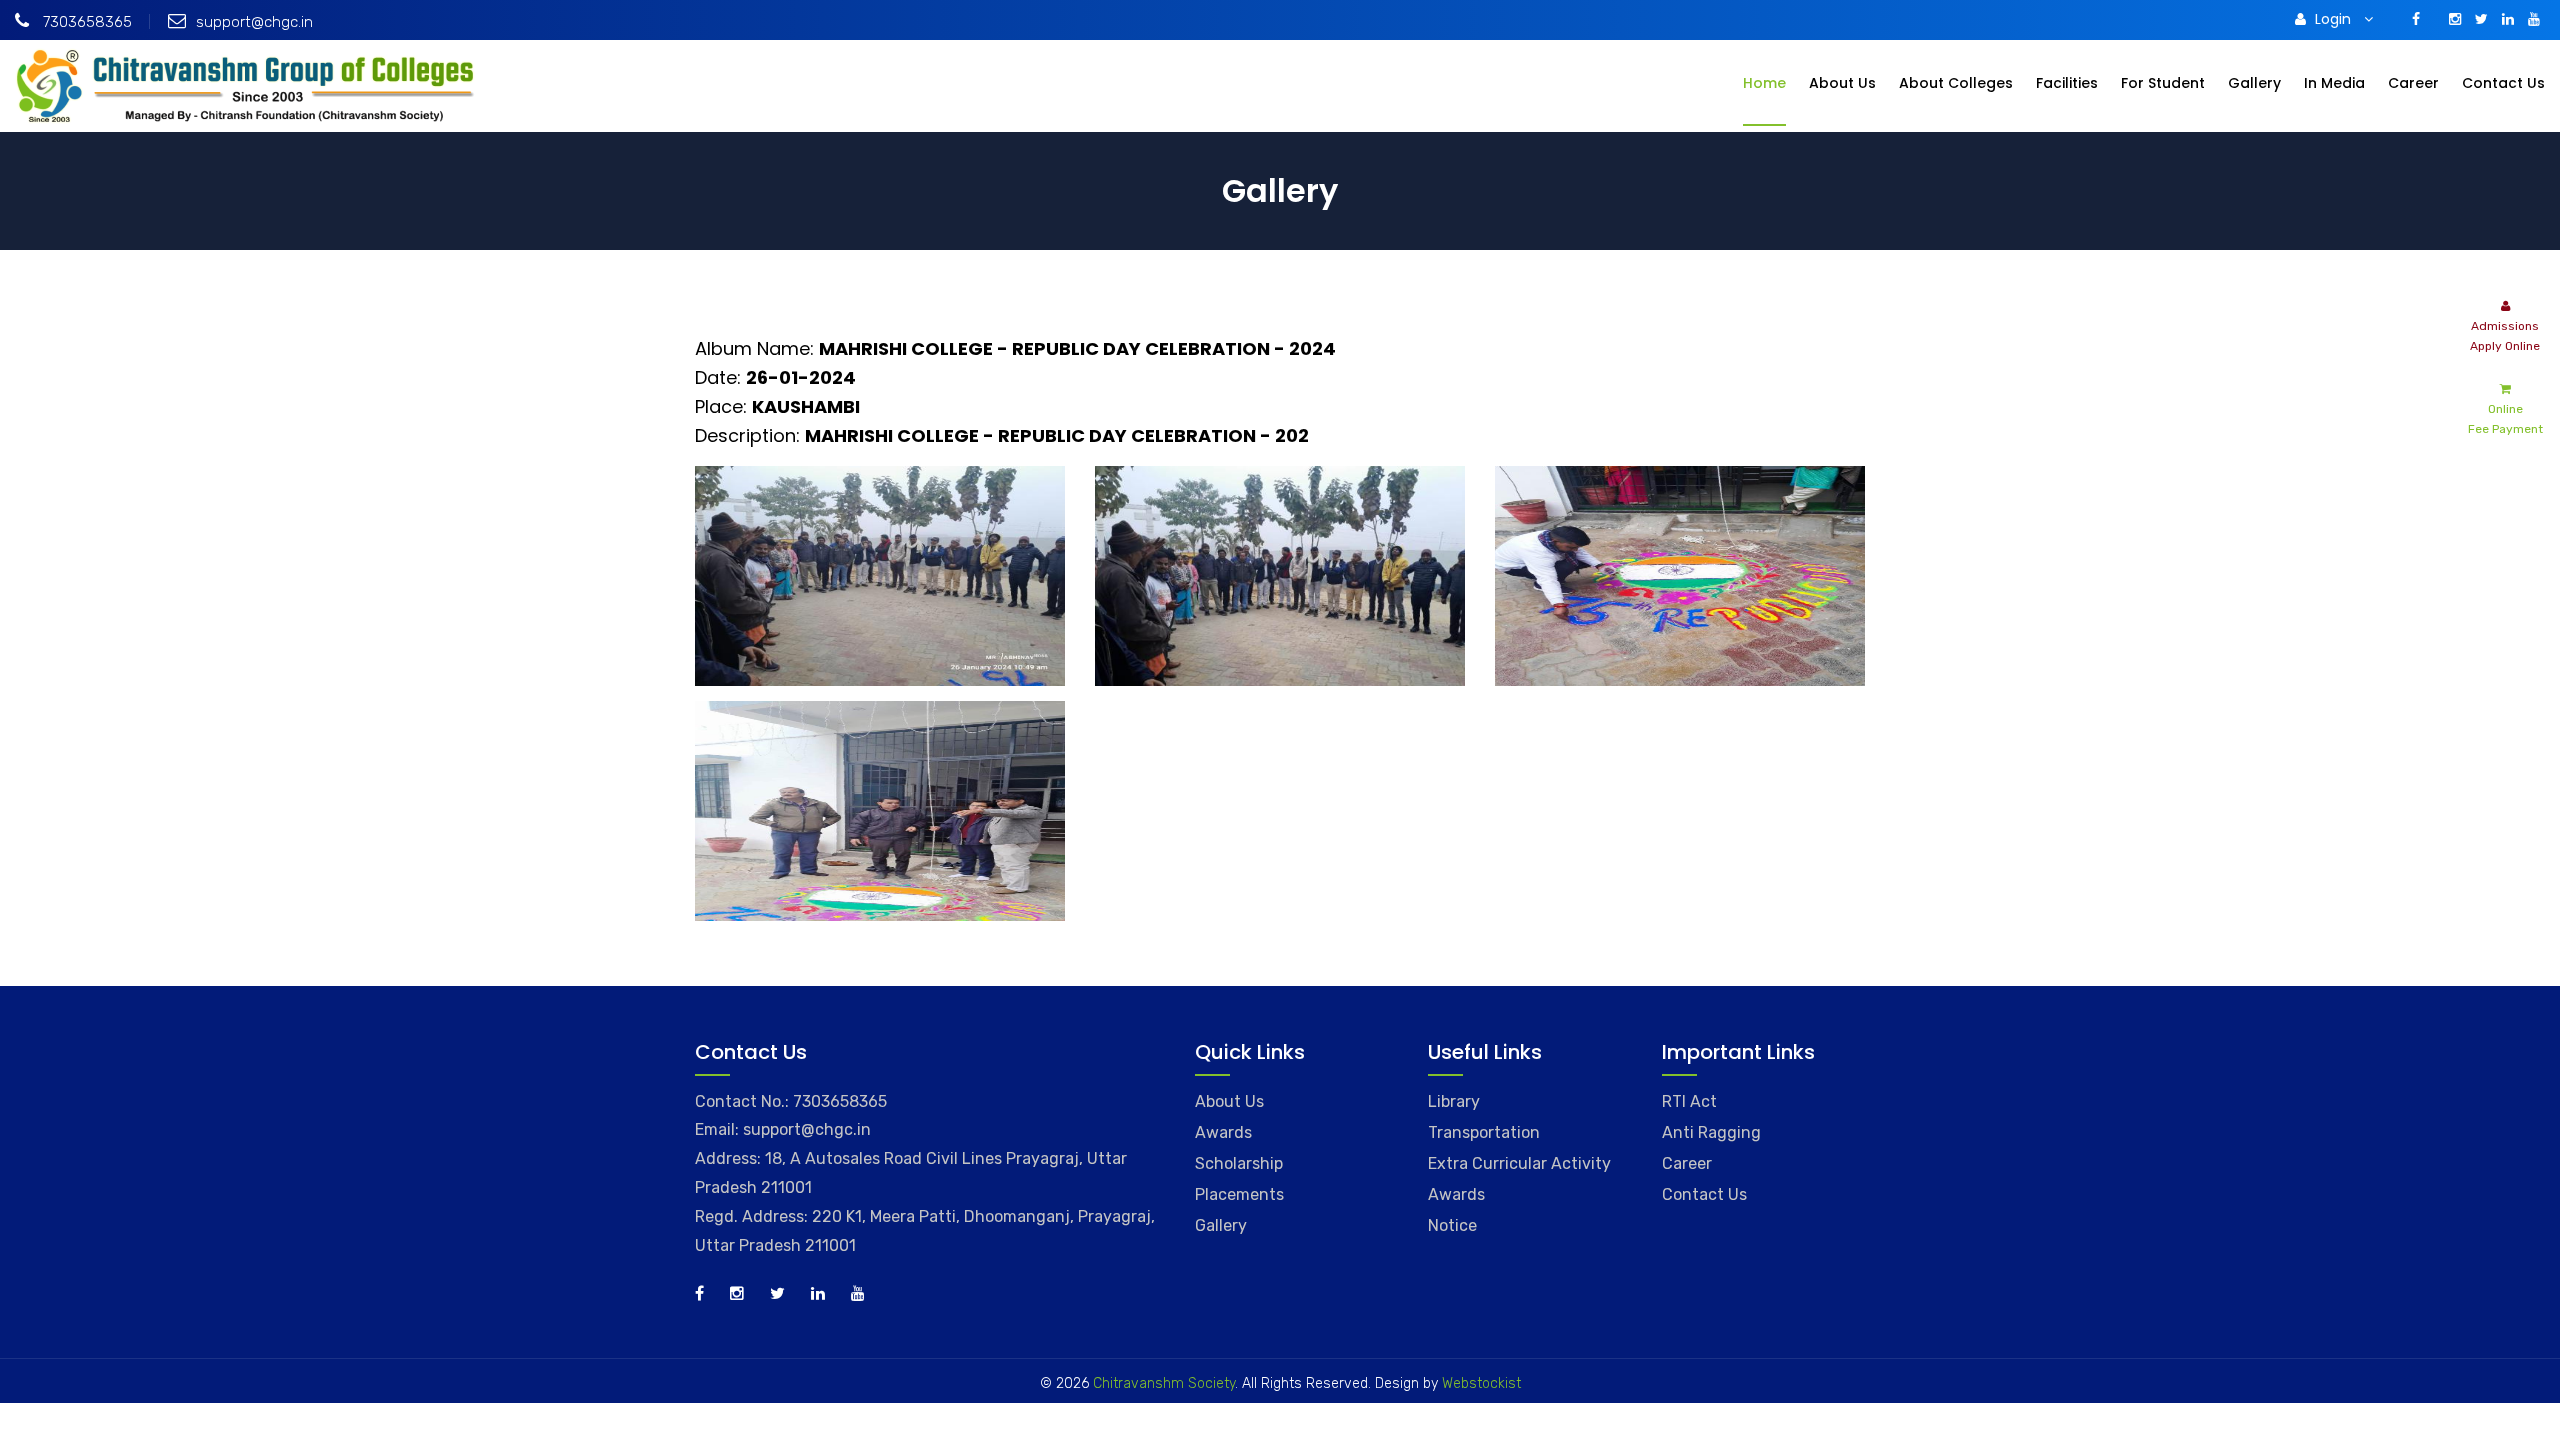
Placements (1239, 1194)
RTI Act (1689, 1101)
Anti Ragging (1711, 1132)
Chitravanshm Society (1164, 1383)
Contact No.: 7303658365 (791, 1101)
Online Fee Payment (2505, 419)
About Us (1842, 83)
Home (1764, 83)
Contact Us (2503, 83)
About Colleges (1956, 83)
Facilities (2067, 83)
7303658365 (85, 22)
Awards (1223, 1132)
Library (1454, 1101)
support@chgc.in (254, 22)
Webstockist (1481, 1383)
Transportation (1484, 1132)
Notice (1452, 1225)
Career (2413, 83)
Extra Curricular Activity (1519, 1163)
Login (2335, 19)
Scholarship (1239, 1163)
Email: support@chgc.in (783, 1129)
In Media (2334, 83)
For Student (2163, 83)
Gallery (2254, 83)
